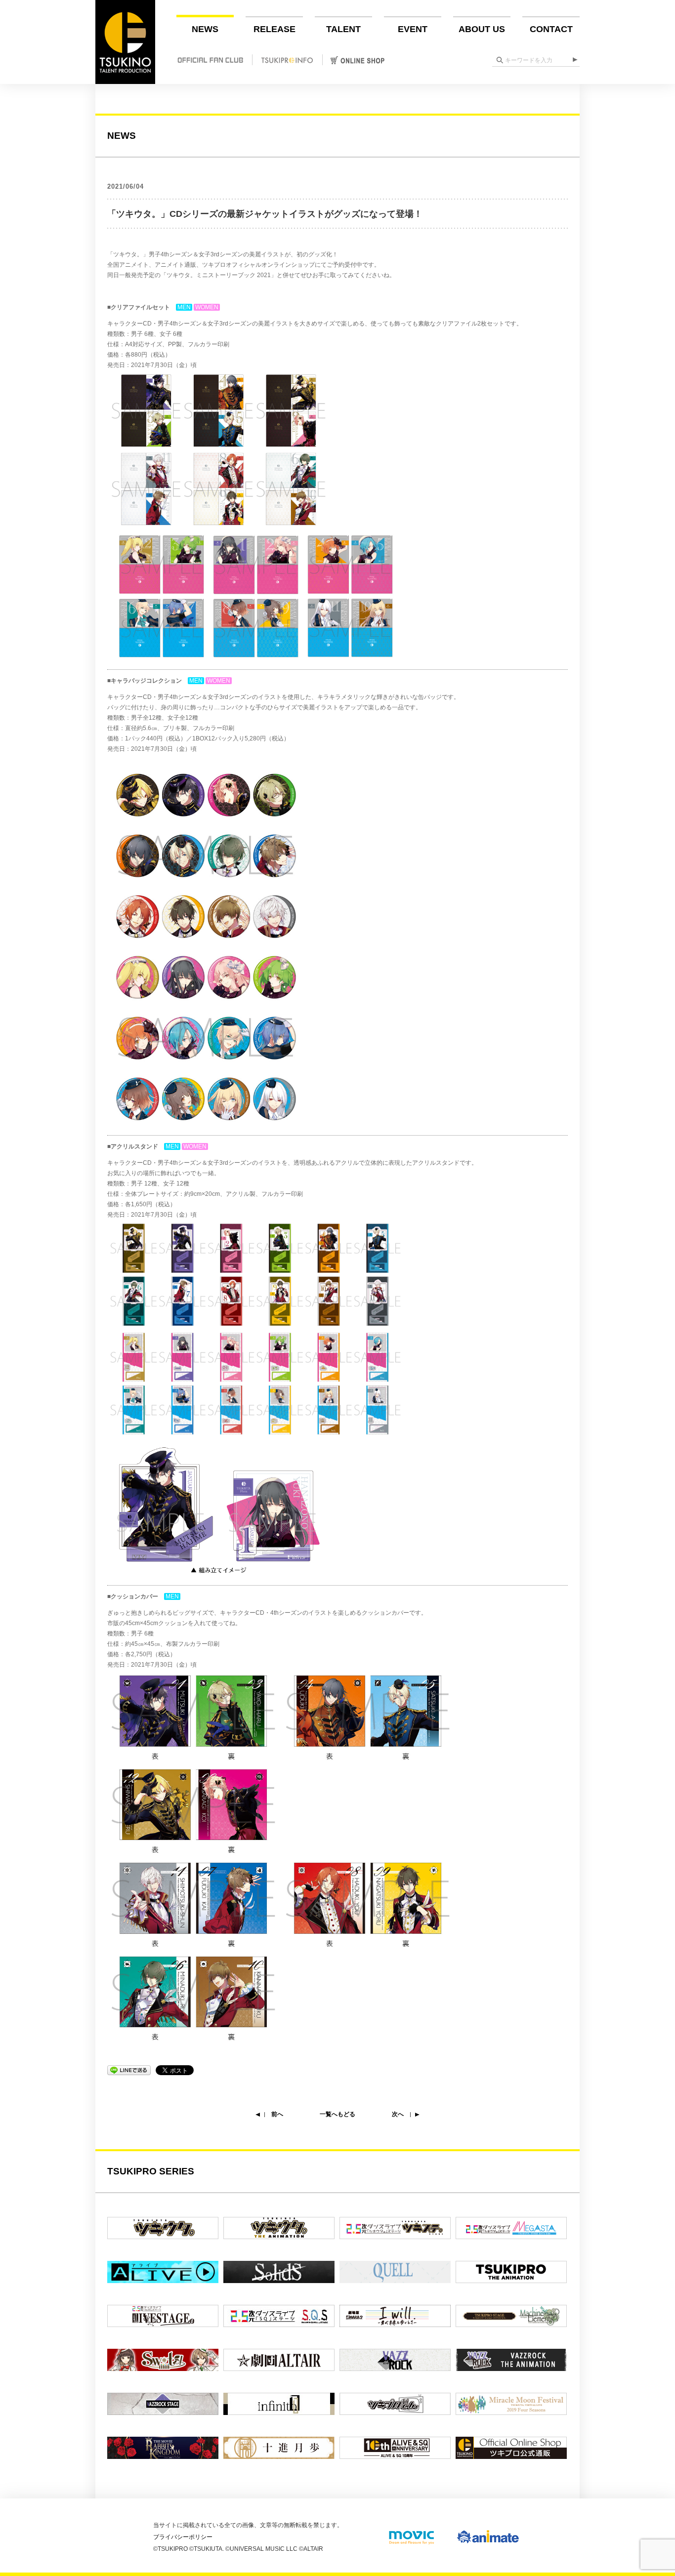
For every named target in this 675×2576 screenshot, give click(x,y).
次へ (398, 2114)
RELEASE (274, 29)
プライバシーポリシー (183, 2537)
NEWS (205, 29)
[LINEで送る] (129, 2070)
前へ (277, 2114)
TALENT (343, 29)
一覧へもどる (337, 2114)
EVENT (413, 29)
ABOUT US (482, 29)
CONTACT (551, 29)
